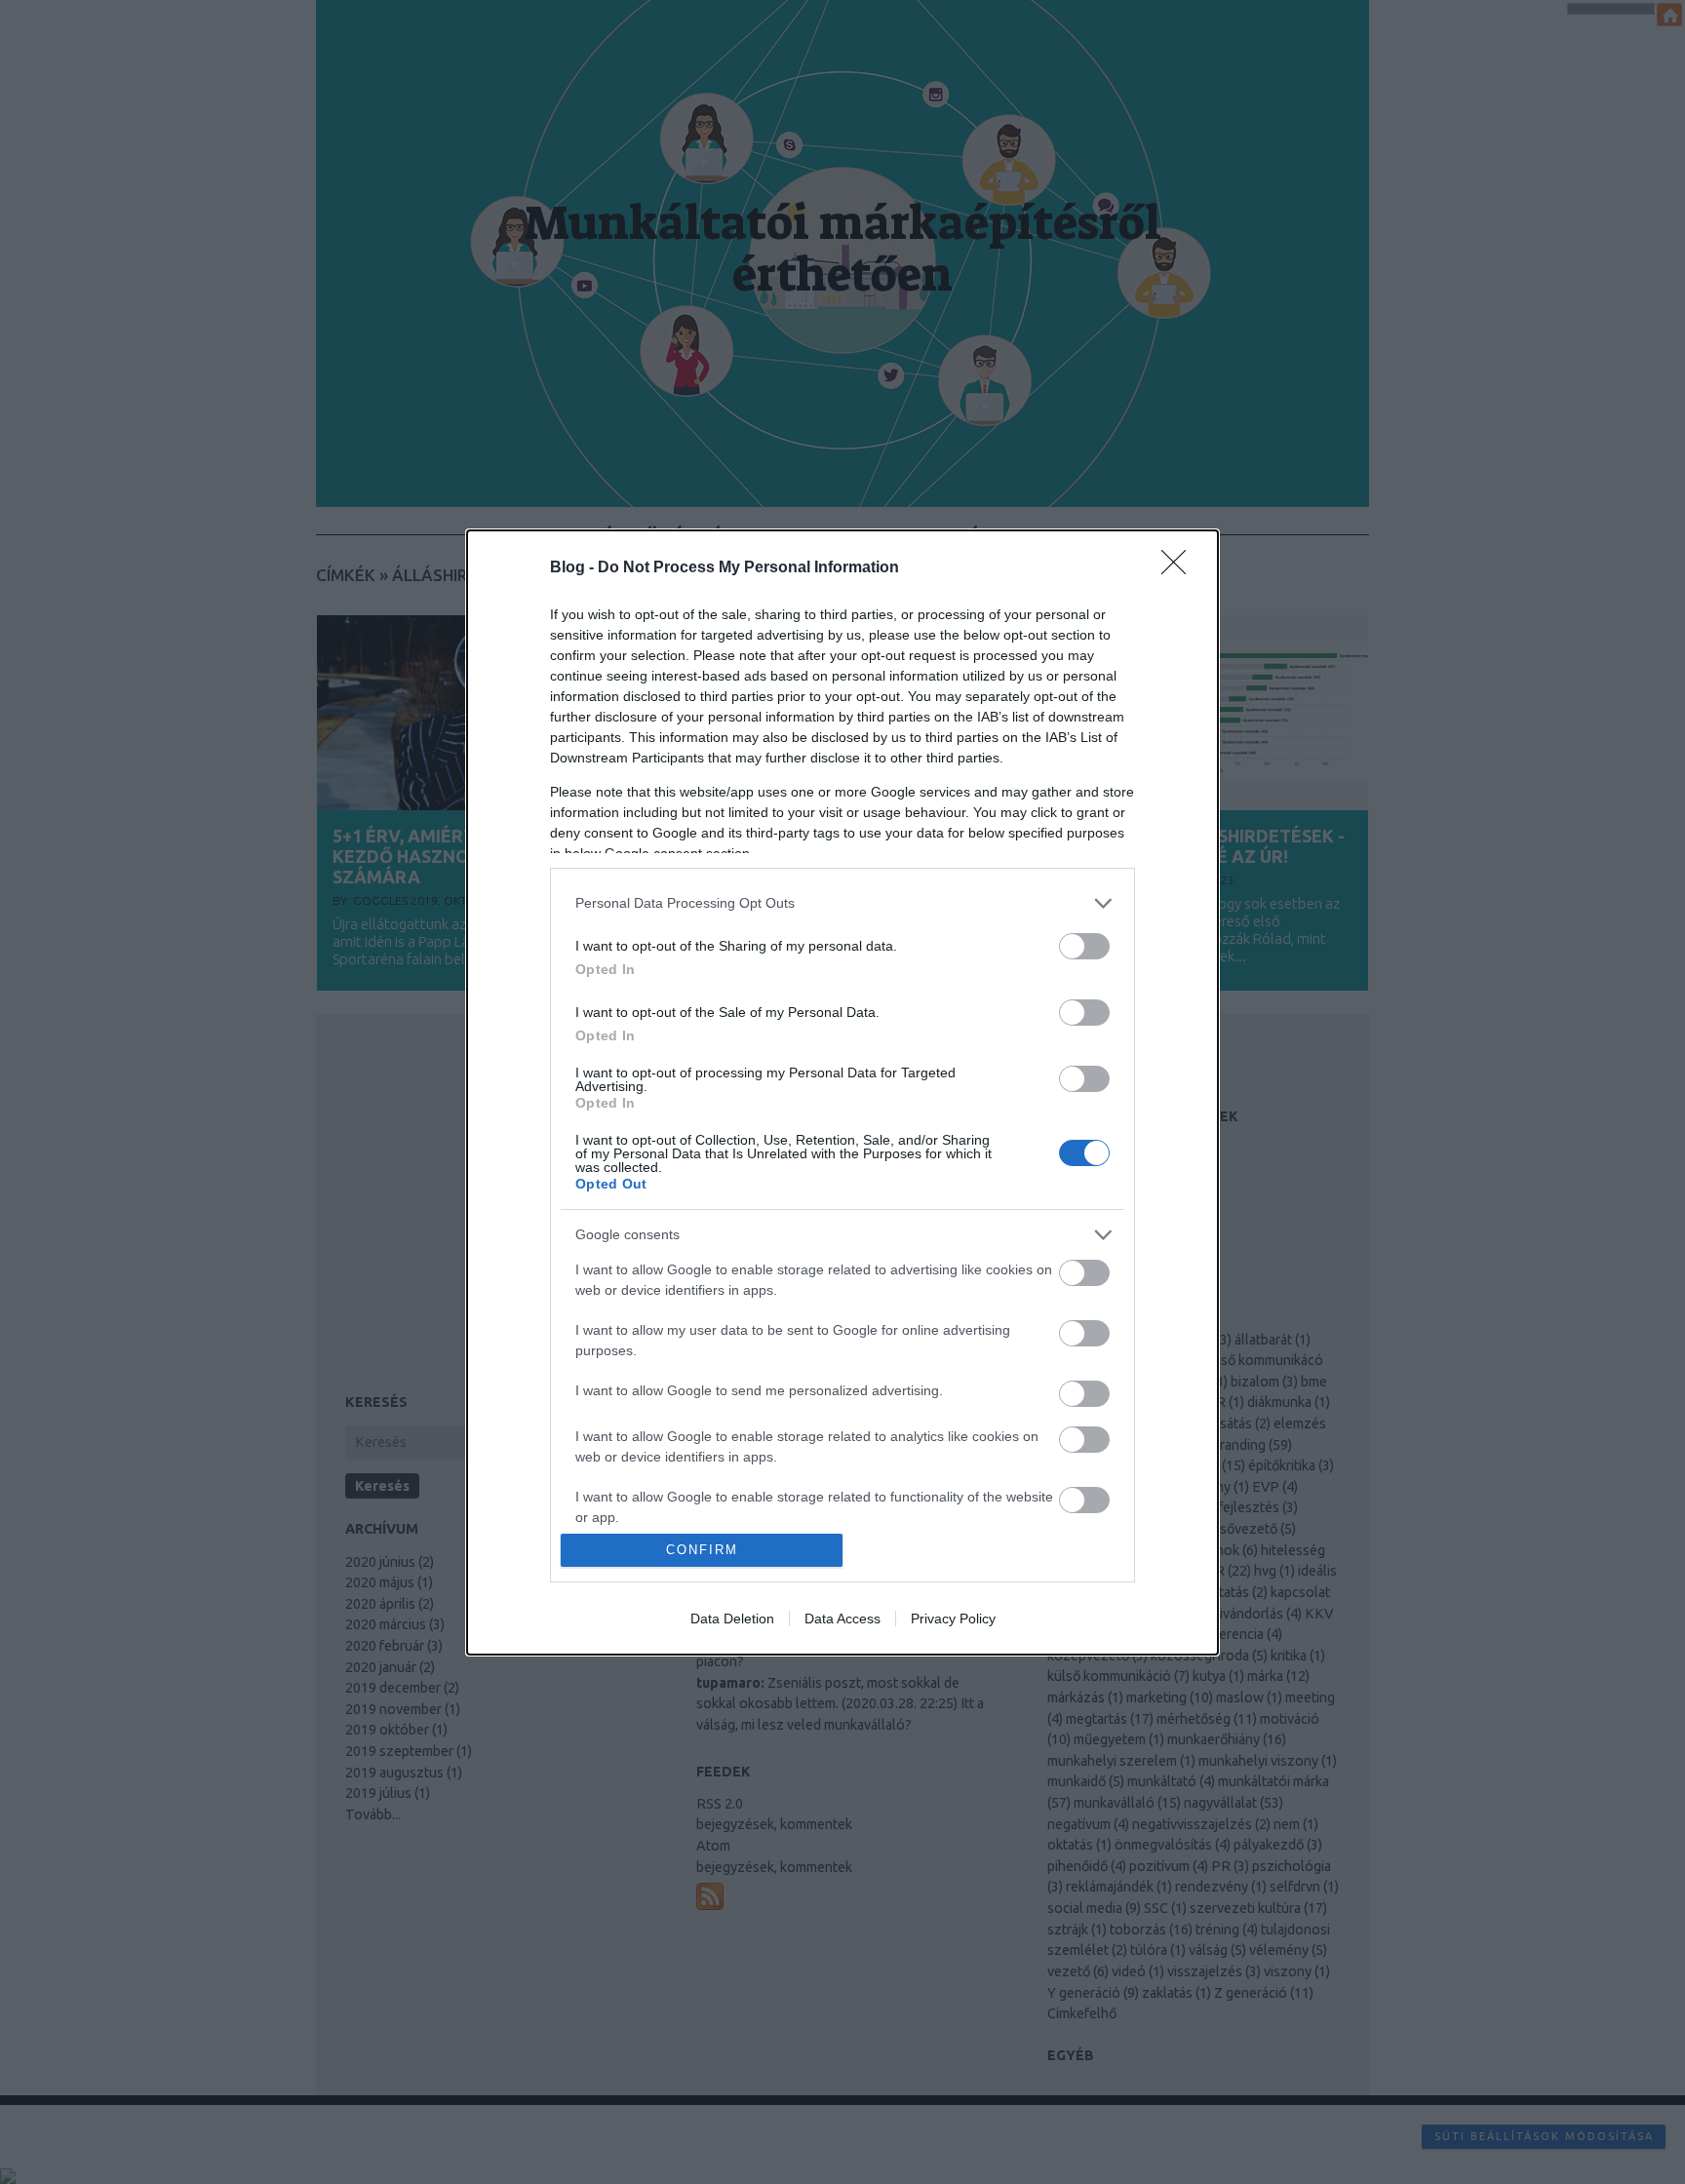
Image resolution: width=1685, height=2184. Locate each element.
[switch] (1084, 946)
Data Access (842, 1618)
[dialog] (842, 1092)
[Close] (1180, 568)
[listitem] (842, 903)
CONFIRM (702, 1550)
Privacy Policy (953, 1618)
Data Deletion (732, 1618)
